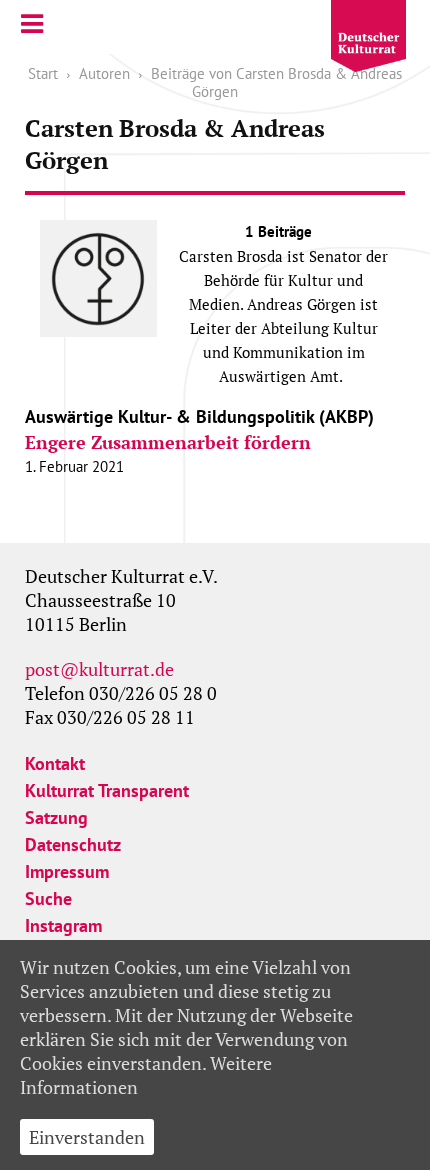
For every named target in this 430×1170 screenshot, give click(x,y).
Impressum (67, 871)
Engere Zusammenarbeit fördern (168, 442)
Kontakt (55, 763)
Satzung (56, 817)
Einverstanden (87, 1137)
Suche (48, 898)
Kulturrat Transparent (107, 790)
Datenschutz (73, 844)
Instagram (63, 925)
